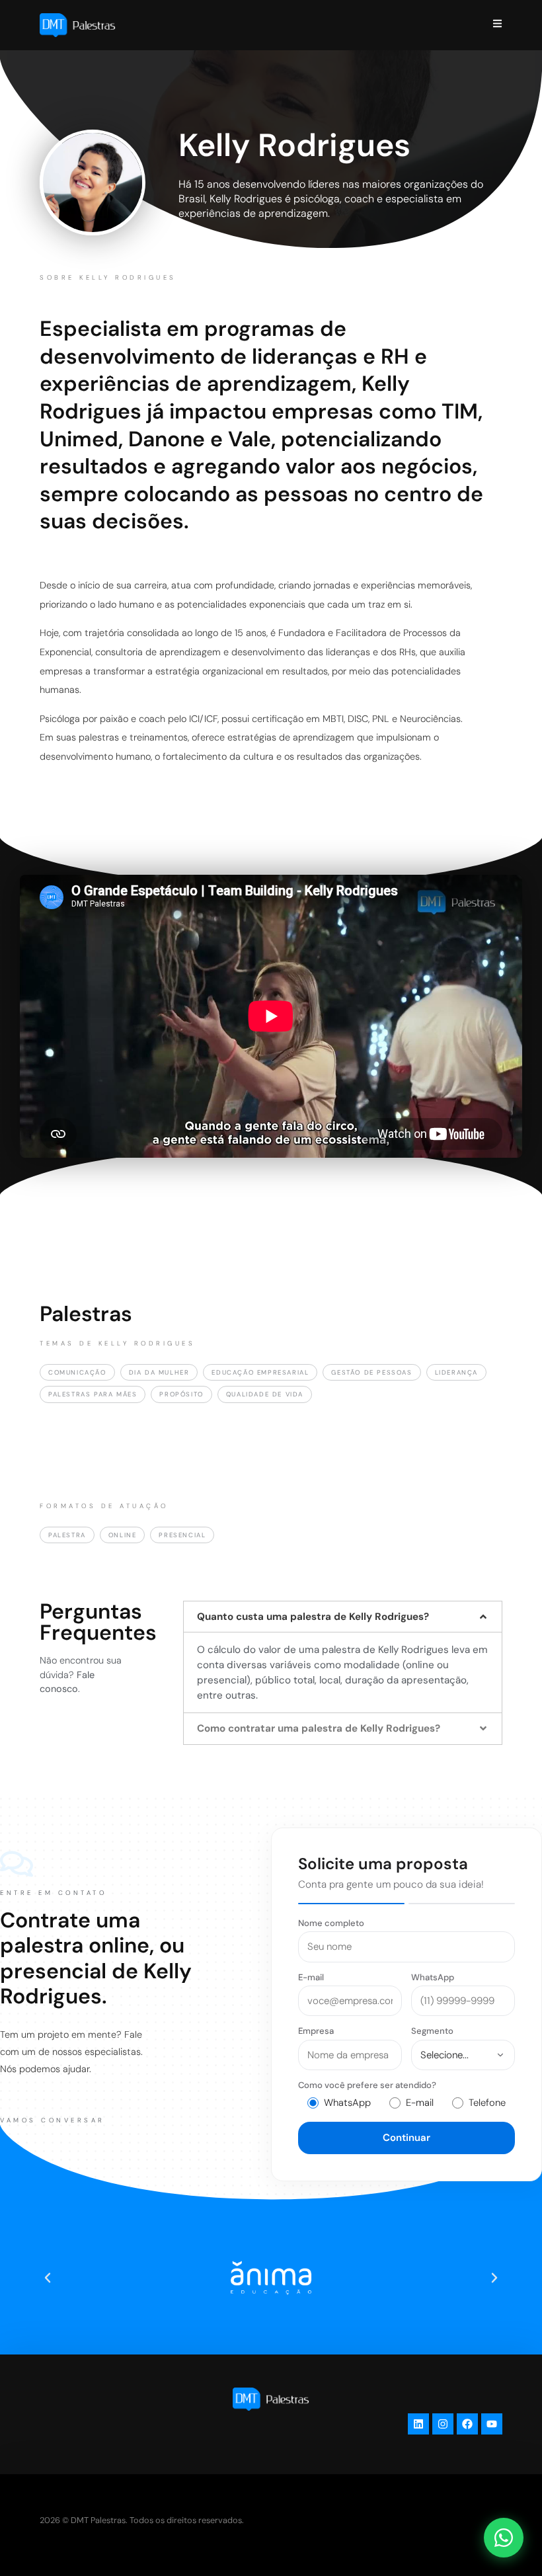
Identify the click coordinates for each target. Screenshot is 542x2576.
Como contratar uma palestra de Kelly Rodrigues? (319, 1728)
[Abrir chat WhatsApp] (504, 2538)
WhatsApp (433, 1977)
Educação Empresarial (260, 1372)
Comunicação (77, 1372)
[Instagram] (443, 2424)
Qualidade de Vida (265, 1394)
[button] (343, 1617)
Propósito (181, 1394)
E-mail (311, 1977)
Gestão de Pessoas (371, 1372)
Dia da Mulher (159, 1372)
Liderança (456, 1372)
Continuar (406, 2138)
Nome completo (331, 1923)
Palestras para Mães (93, 1394)
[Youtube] (492, 2424)
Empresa (316, 2031)
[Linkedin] (418, 2424)
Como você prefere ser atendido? (367, 2085)
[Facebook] (467, 2424)
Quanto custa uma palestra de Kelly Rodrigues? (313, 1617)
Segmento (432, 2031)
